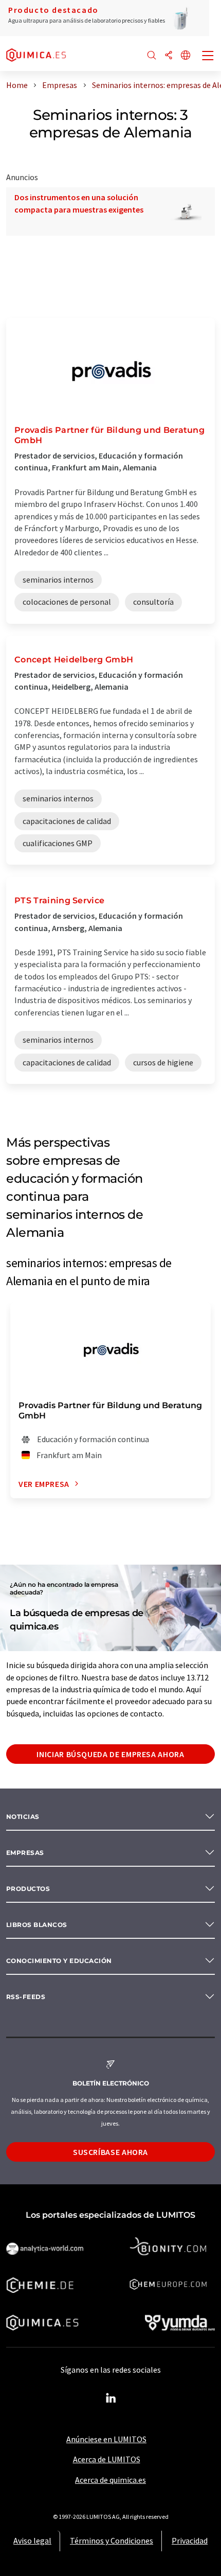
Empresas (25, 1853)
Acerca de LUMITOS (107, 2459)
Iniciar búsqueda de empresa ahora (110, 1754)
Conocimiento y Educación (59, 1961)
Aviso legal (32, 2540)
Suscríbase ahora (110, 2152)
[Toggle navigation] (208, 57)
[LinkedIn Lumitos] (110, 2398)
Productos (28, 1889)
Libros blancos (37, 1925)
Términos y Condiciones (112, 2540)
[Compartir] (169, 56)
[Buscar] (152, 56)
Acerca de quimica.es (110, 2480)
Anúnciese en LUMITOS (106, 2439)
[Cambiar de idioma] (186, 56)
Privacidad (190, 2540)
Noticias (23, 1817)
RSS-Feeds (26, 1997)
